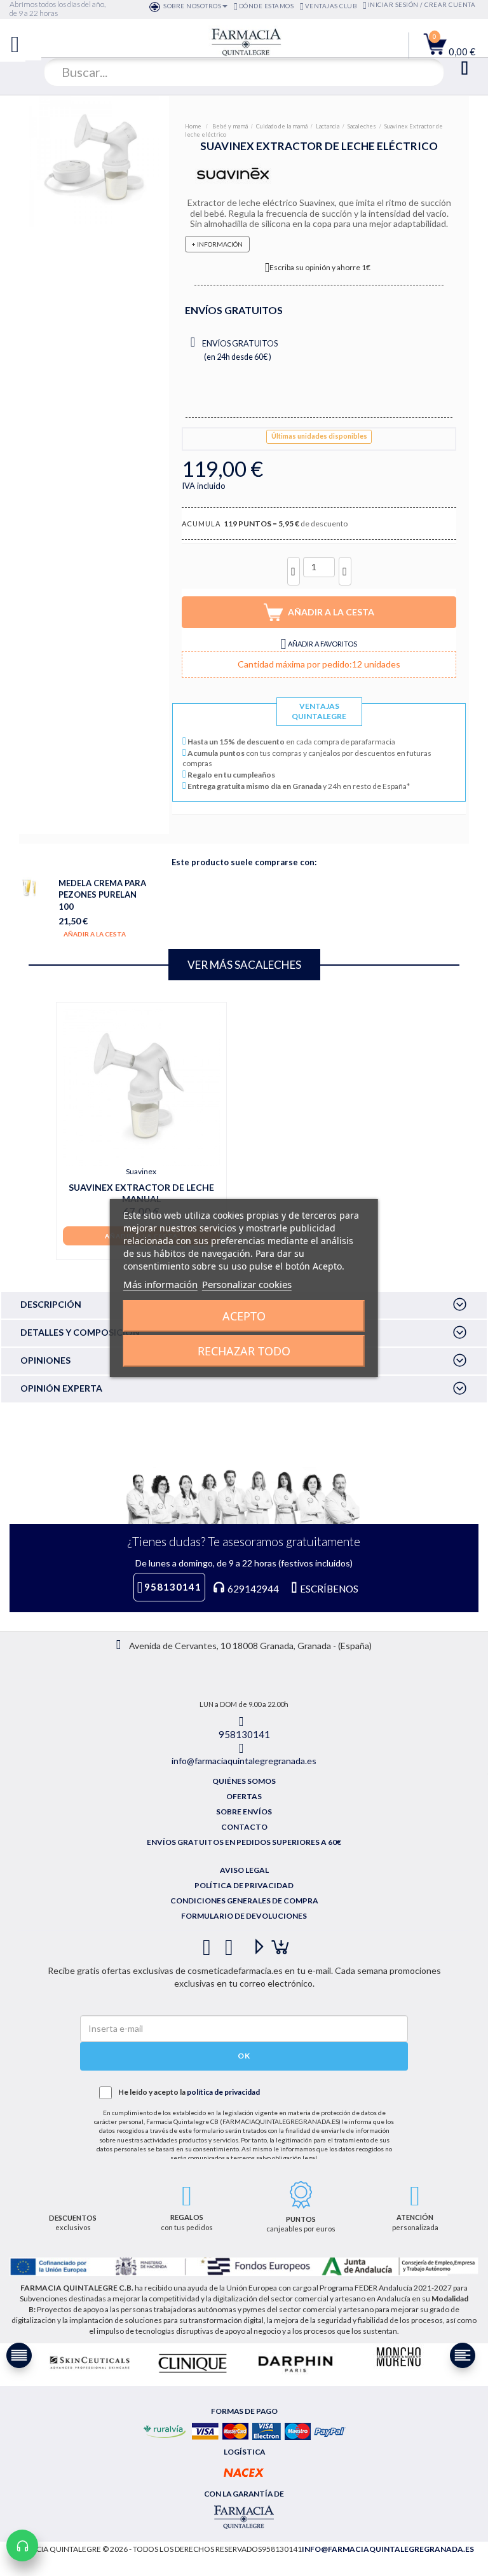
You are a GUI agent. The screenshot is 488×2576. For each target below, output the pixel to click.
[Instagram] (276, 1942)
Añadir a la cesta (95, 934)
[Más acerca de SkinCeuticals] (90, 2363)
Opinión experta (61, 1388)
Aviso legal (244, 1870)
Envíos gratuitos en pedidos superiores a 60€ (244, 1842)
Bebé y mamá (230, 126)
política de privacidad (223, 2092)
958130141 (173, 1587)
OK (244, 2056)
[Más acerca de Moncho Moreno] (398, 2358)
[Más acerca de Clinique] (193, 2363)
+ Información (217, 244)
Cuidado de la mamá (282, 126)
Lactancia (328, 126)
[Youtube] (254, 1942)
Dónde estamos (266, 6)
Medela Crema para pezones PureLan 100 (102, 894)
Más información (160, 1284)
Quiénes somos (244, 1781)
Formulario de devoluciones (244, 1916)
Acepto (244, 1316)
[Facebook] (209, 1942)
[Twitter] (232, 1942)
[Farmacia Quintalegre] (236, 41)
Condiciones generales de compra (244, 1901)
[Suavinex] (232, 174)
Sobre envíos (244, 1812)
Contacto (244, 1827)
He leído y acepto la (189, 2092)
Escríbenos (328, 1589)
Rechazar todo (244, 1351)
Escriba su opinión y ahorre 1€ (320, 267)
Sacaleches (362, 126)
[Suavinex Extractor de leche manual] (141, 1087)
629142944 (253, 1589)
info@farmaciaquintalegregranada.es (244, 1761)
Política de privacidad (244, 1885)
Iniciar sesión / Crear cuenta (422, 5)
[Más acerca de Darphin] (295, 2363)
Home (194, 126)
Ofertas (244, 1796)
